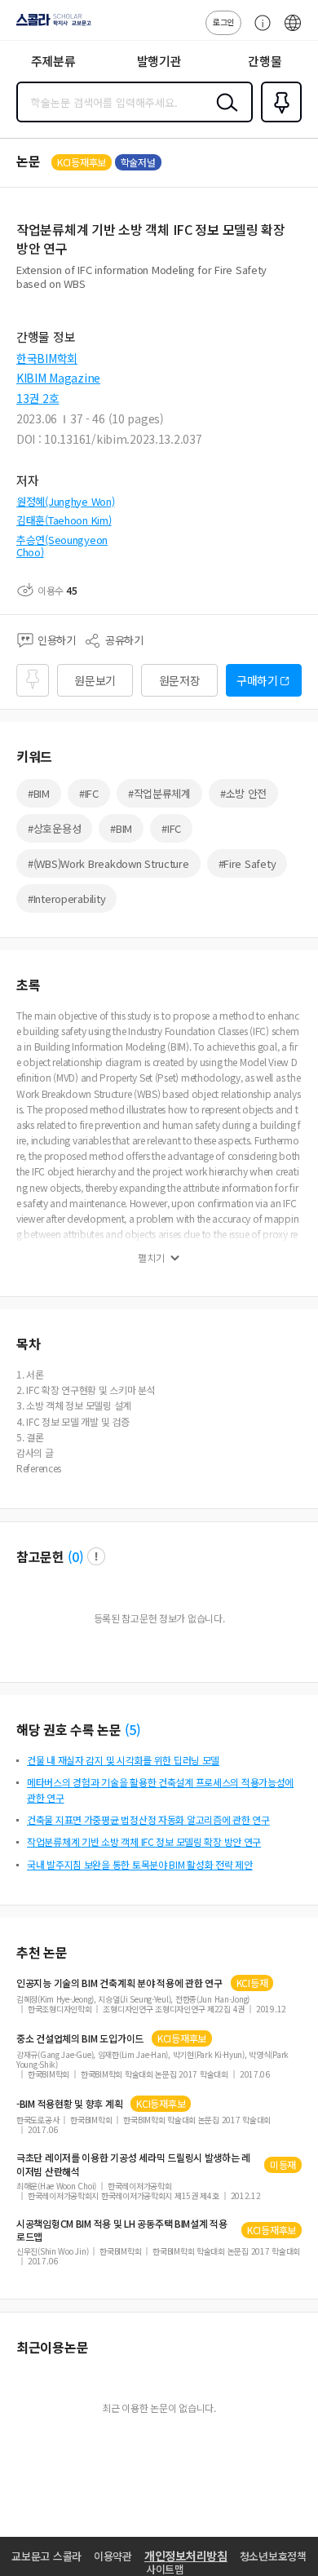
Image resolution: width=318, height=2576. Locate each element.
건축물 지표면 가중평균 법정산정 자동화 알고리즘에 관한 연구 (148, 1819)
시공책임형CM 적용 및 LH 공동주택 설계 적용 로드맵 (122, 2230)
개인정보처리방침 (186, 2556)
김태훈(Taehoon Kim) (64, 520)
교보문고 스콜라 (46, 2556)
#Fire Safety (247, 863)
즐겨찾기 (278, 121)
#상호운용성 (54, 828)
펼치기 (151, 1258)
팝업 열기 (96, 1556)
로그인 (223, 22)
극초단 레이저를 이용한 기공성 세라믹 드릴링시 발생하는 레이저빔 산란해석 (133, 2164)
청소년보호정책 (273, 2556)
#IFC (89, 793)
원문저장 (180, 680)
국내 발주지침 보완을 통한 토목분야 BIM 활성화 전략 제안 (140, 1864)
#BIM (39, 793)
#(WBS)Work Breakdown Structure (108, 863)
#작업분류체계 (159, 793)
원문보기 (95, 680)
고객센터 (258, 31)
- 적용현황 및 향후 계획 (69, 2104)
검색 (223, 115)
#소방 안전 (243, 793)
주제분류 (53, 61)
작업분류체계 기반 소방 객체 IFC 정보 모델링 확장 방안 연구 (144, 1841)
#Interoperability (66, 899)
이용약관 (113, 2556)
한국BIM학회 (47, 358)
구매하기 (257, 680)
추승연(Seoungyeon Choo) (62, 546)
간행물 (265, 61)
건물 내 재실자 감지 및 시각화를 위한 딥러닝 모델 (123, 1760)
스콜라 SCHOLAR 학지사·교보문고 (51, 25)
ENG (293, 31)
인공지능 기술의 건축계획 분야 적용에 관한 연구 (119, 1983)
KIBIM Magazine (58, 378)
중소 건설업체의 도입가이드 (80, 2038)
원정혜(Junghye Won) (66, 501)
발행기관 (159, 61)
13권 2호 (38, 398)
